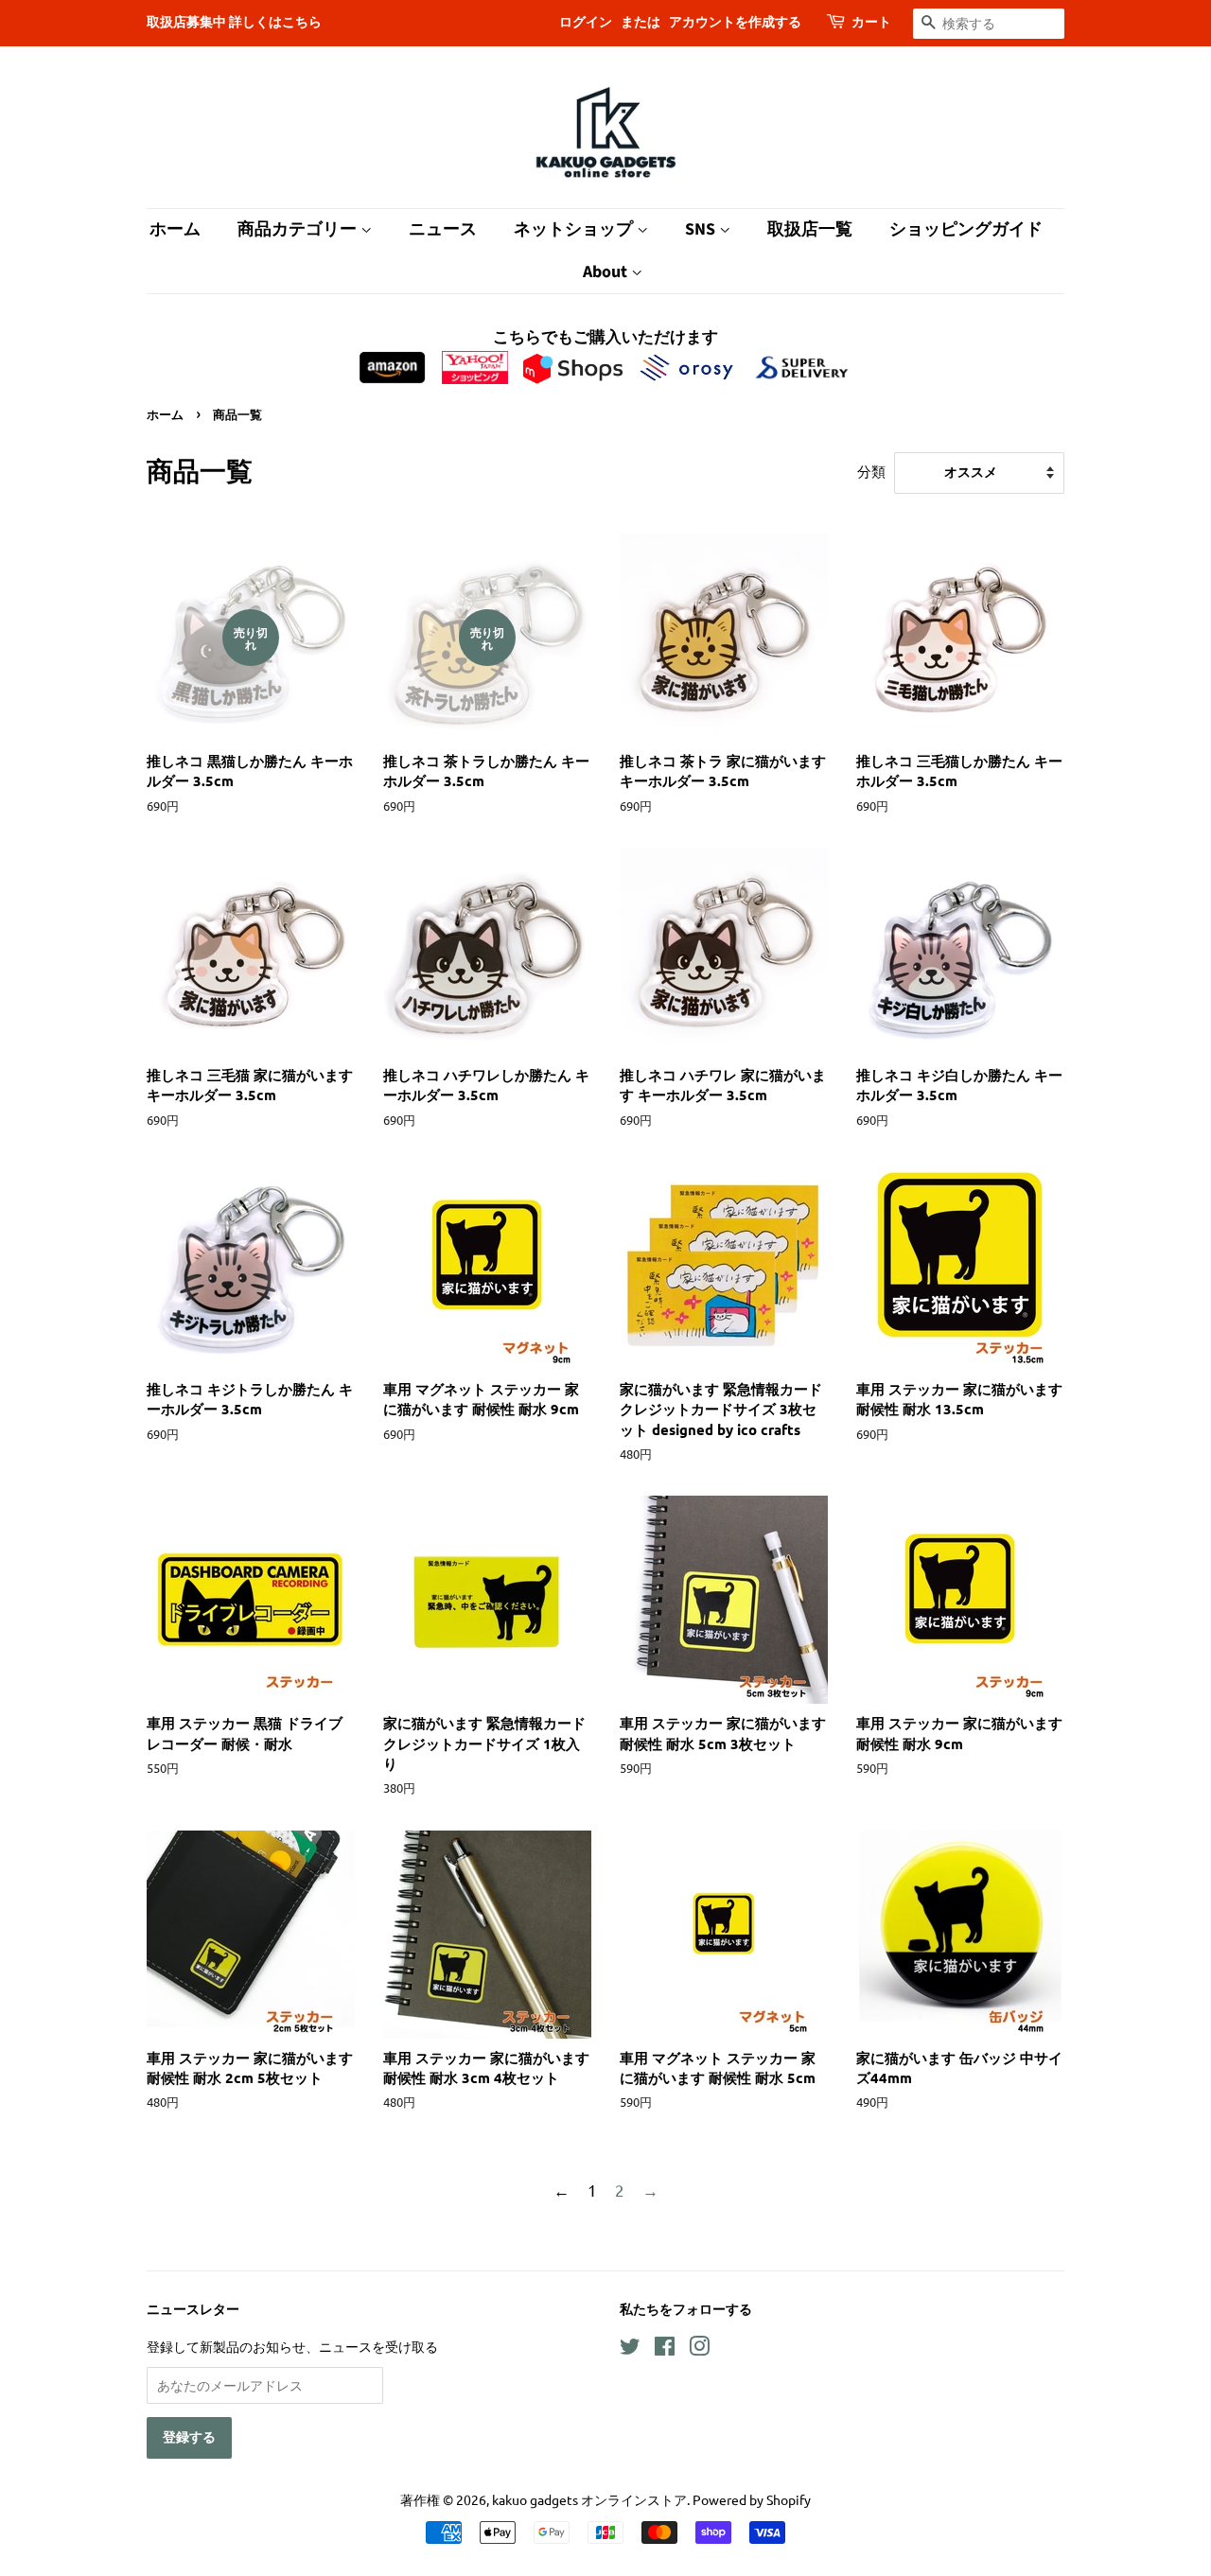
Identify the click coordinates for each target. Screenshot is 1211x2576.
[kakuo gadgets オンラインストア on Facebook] (665, 2349)
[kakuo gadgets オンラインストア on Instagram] (699, 2349)
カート (871, 23)
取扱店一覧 (810, 229)
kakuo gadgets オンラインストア (589, 2499)
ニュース (443, 229)
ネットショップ (575, 229)
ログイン (586, 23)
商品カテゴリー (299, 229)
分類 (871, 471)
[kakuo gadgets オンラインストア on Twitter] (630, 2349)
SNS (702, 229)
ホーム (175, 229)
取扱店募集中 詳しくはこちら (234, 23)
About (607, 272)
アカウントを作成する (735, 23)
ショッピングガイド (966, 229)
